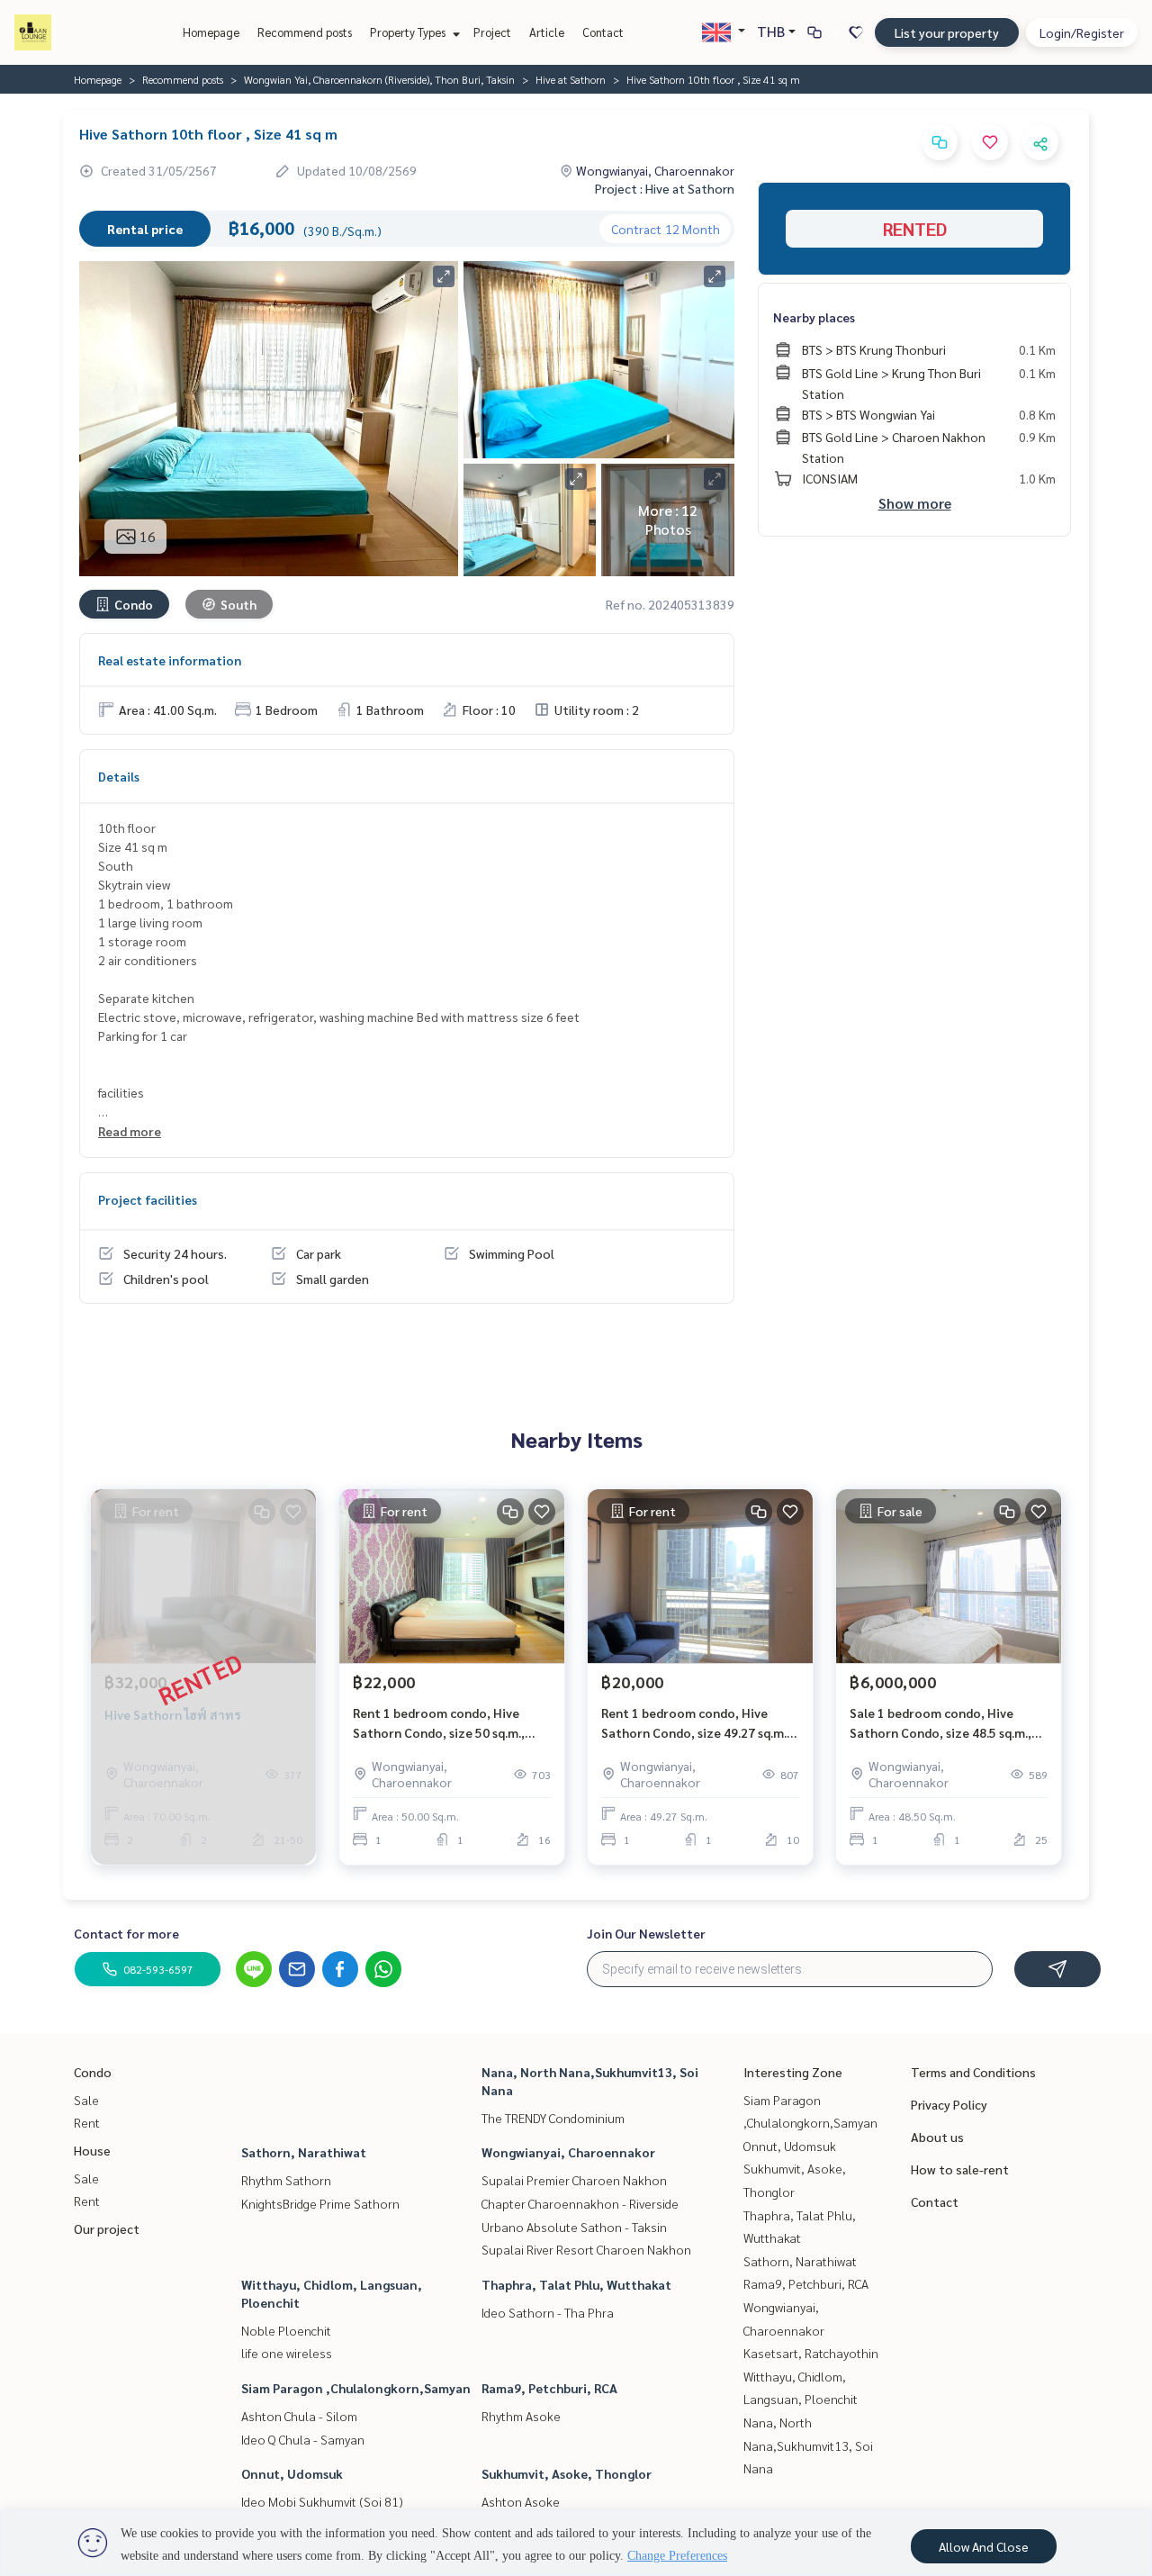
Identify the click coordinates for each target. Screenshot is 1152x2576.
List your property (947, 32)
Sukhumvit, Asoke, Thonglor (567, 2473)
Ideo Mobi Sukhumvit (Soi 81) (322, 2501)
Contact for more (126, 1933)
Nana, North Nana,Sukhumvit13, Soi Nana (808, 2445)
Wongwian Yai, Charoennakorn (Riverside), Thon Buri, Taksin (379, 79)
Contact (603, 32)
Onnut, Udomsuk (292, 2473)
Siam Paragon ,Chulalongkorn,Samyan (356, 2388)
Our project (107, 2228)
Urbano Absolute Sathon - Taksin (574, 2227)
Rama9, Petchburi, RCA (549, 2388)
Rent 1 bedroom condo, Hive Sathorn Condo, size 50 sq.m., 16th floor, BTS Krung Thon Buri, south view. (448, 1724)
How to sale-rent (960, 2169)
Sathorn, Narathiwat (304, 2152)
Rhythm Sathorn (286, 2180)
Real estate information (170, 660)
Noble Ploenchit (286, 2330)
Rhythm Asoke (521, 2416)
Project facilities (148, 1199)
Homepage (211, 32)
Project (492, 32)
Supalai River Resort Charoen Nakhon (586, 2249)
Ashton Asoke (521, 2501)
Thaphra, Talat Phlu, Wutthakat (576, 2284)
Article (547, 32)
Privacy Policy (949, 2104)
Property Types (409, 32)
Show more (915, 503)
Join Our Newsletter (646, 1933)
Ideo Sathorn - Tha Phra (548, 2312)
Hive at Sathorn (571, 79)
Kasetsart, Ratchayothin (811, 2353)
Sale (86, 2100)
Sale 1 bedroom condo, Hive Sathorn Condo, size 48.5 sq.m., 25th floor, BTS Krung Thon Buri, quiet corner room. (945, 1724)
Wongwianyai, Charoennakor (568, 2152)
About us (937, 2137)
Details (119, 776)
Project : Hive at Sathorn (665, 188)
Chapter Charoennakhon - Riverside (580, 2203)
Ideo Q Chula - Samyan (303, 2439)
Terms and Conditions (973, 2072)
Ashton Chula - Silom (299, 2416)
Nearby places (814, 317)
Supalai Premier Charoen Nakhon (574, 2180)
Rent (87, 2122)
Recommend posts (305, 32)
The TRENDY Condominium (553, 2118)
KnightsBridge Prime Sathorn (320, 2203)
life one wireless (287, 2353)
